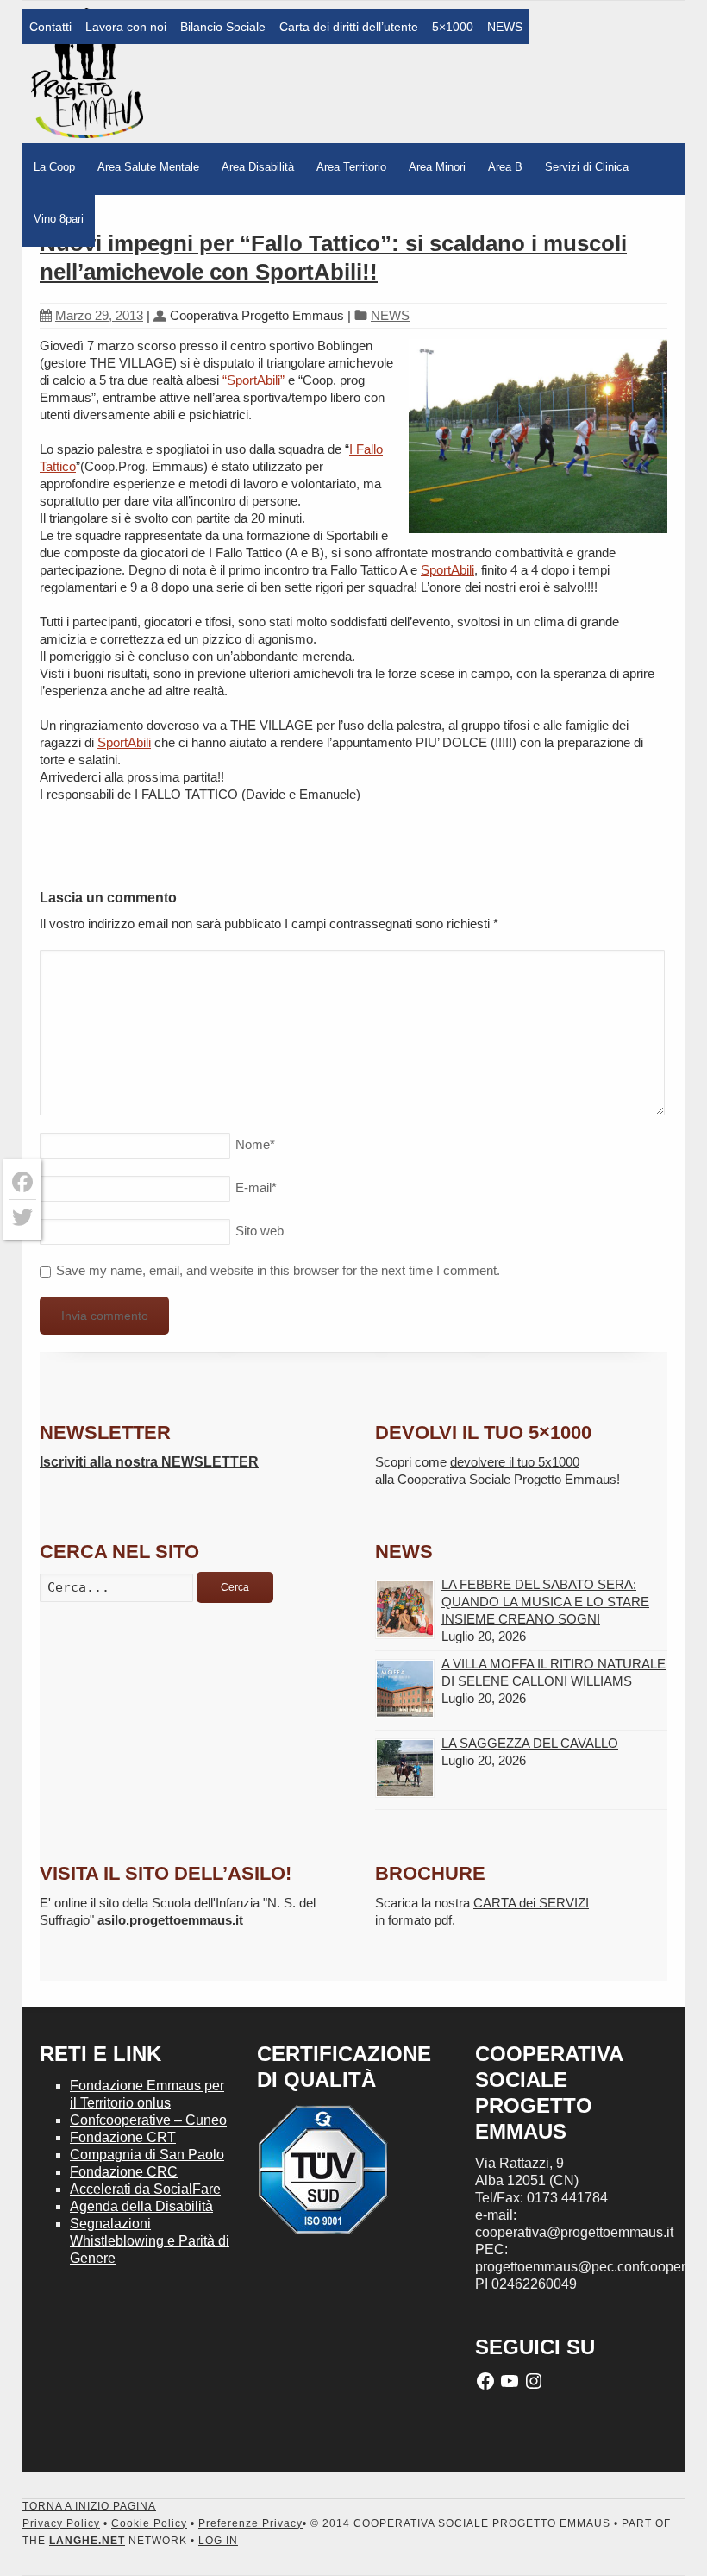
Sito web (260, 1231)
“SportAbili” (253, 380)
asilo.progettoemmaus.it (170, 1920)
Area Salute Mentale (148, 167)
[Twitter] (22, 1217)
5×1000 (453, 27)
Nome (255, 1144)
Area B (505, 167)
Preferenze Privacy (250, 2523)
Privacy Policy (61, 2523)
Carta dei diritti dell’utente (349, 27)
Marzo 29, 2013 (99, 315)
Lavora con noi (126, 27)
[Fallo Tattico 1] (538, 438)
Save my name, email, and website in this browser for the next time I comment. (278, 1270)
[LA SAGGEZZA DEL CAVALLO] (405, 1768)
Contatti (50, 27)
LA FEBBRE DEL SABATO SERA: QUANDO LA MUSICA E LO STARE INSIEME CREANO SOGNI (545, 1602)
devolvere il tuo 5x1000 (515, 1462)
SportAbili (447, 570)
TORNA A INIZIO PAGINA (89, 2506)
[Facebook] (22, 1182)
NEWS (505, 27)
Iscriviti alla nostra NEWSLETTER (149, 1462)
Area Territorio (351, 167)
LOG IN (218, 2541)
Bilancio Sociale (223, 27)
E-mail (256, 1187)
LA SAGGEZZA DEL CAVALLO (530, 1743)
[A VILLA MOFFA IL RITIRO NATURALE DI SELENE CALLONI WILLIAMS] (405, 1689)
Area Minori (437, 167)
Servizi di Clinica (587, 167)
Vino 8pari (59, 219)
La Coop (54, 167)
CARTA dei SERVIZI (531, 1903)
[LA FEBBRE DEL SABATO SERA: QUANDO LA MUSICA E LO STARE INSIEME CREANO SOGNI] (405, 1609)
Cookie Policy (149, 2523)
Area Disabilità (258, 167)
